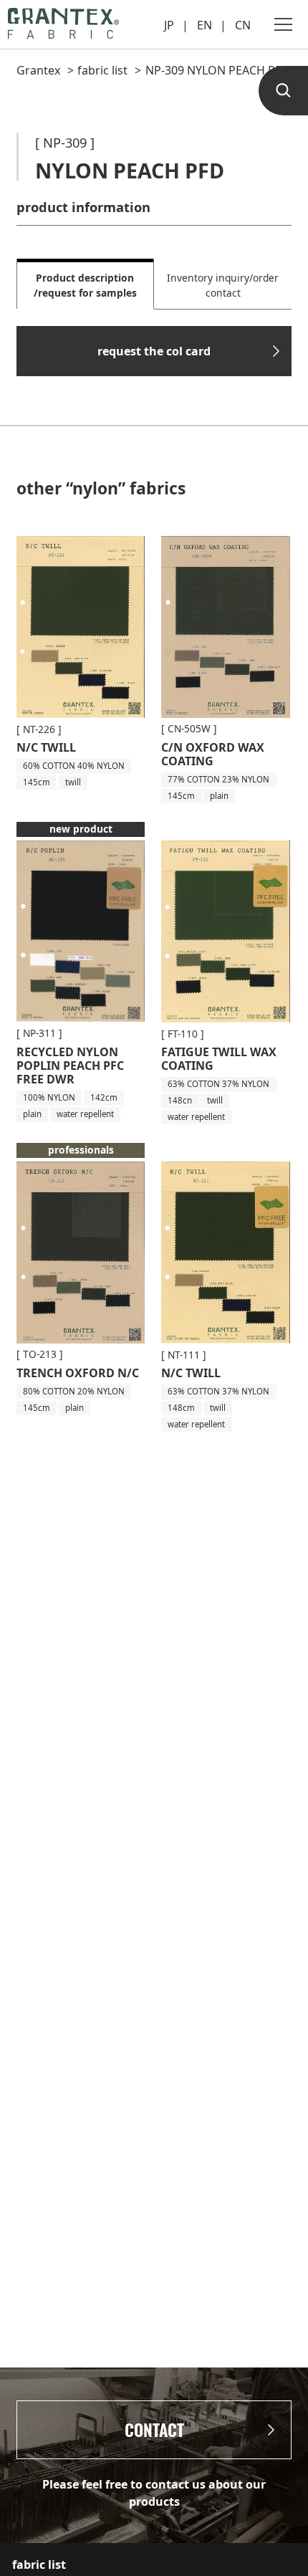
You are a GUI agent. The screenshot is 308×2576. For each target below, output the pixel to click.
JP (169, 25)
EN (204, 25)
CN (243, 25)
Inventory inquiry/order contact (223, 285)
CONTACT (154, 2430)
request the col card (154, 351)
